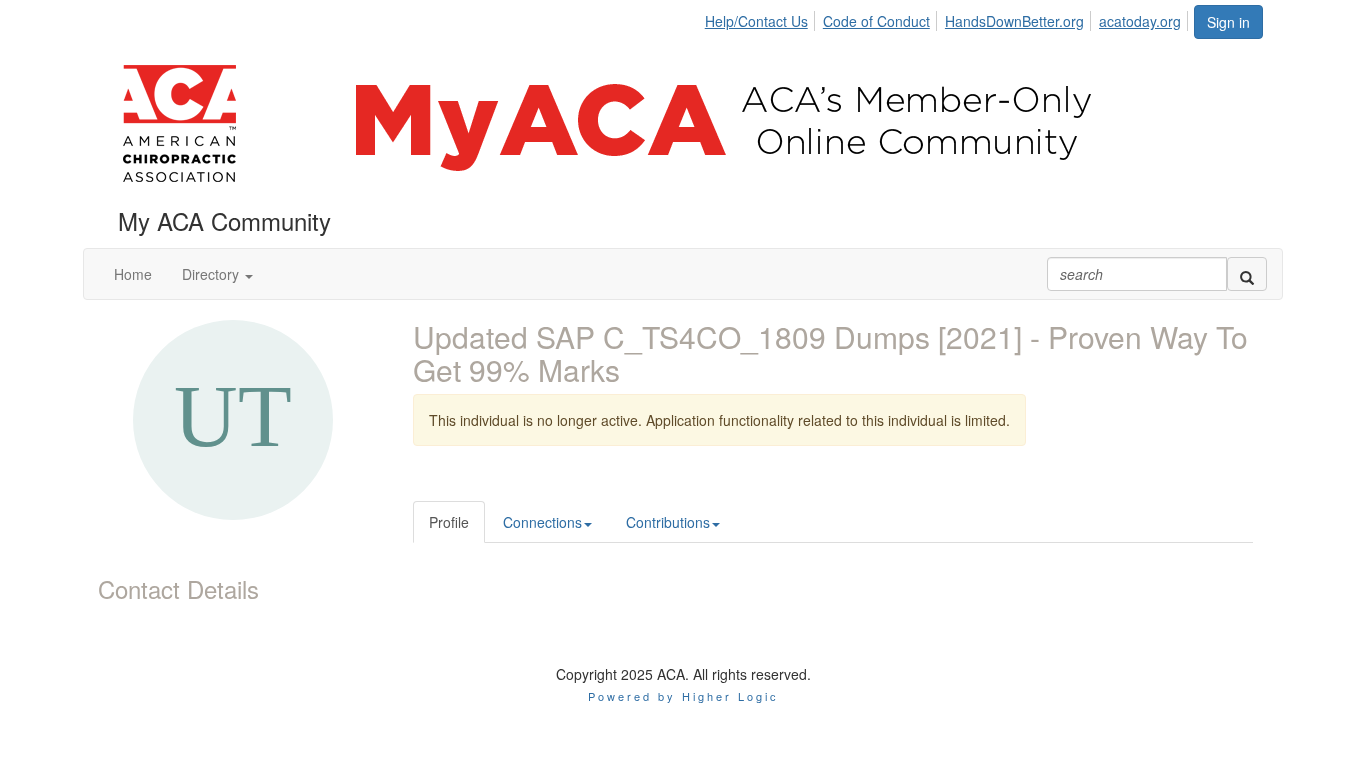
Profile (449, 522)
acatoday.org (1140, 21)
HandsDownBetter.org (1014, 21)
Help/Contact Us (756, 21)
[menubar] (948, 18)
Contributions (668, 522)
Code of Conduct (876, 21)
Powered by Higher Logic (683, 696)
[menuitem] (762, 18)
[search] (1247, 274)
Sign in (1228, 22)
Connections (542, 522)
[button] (217, 274)
